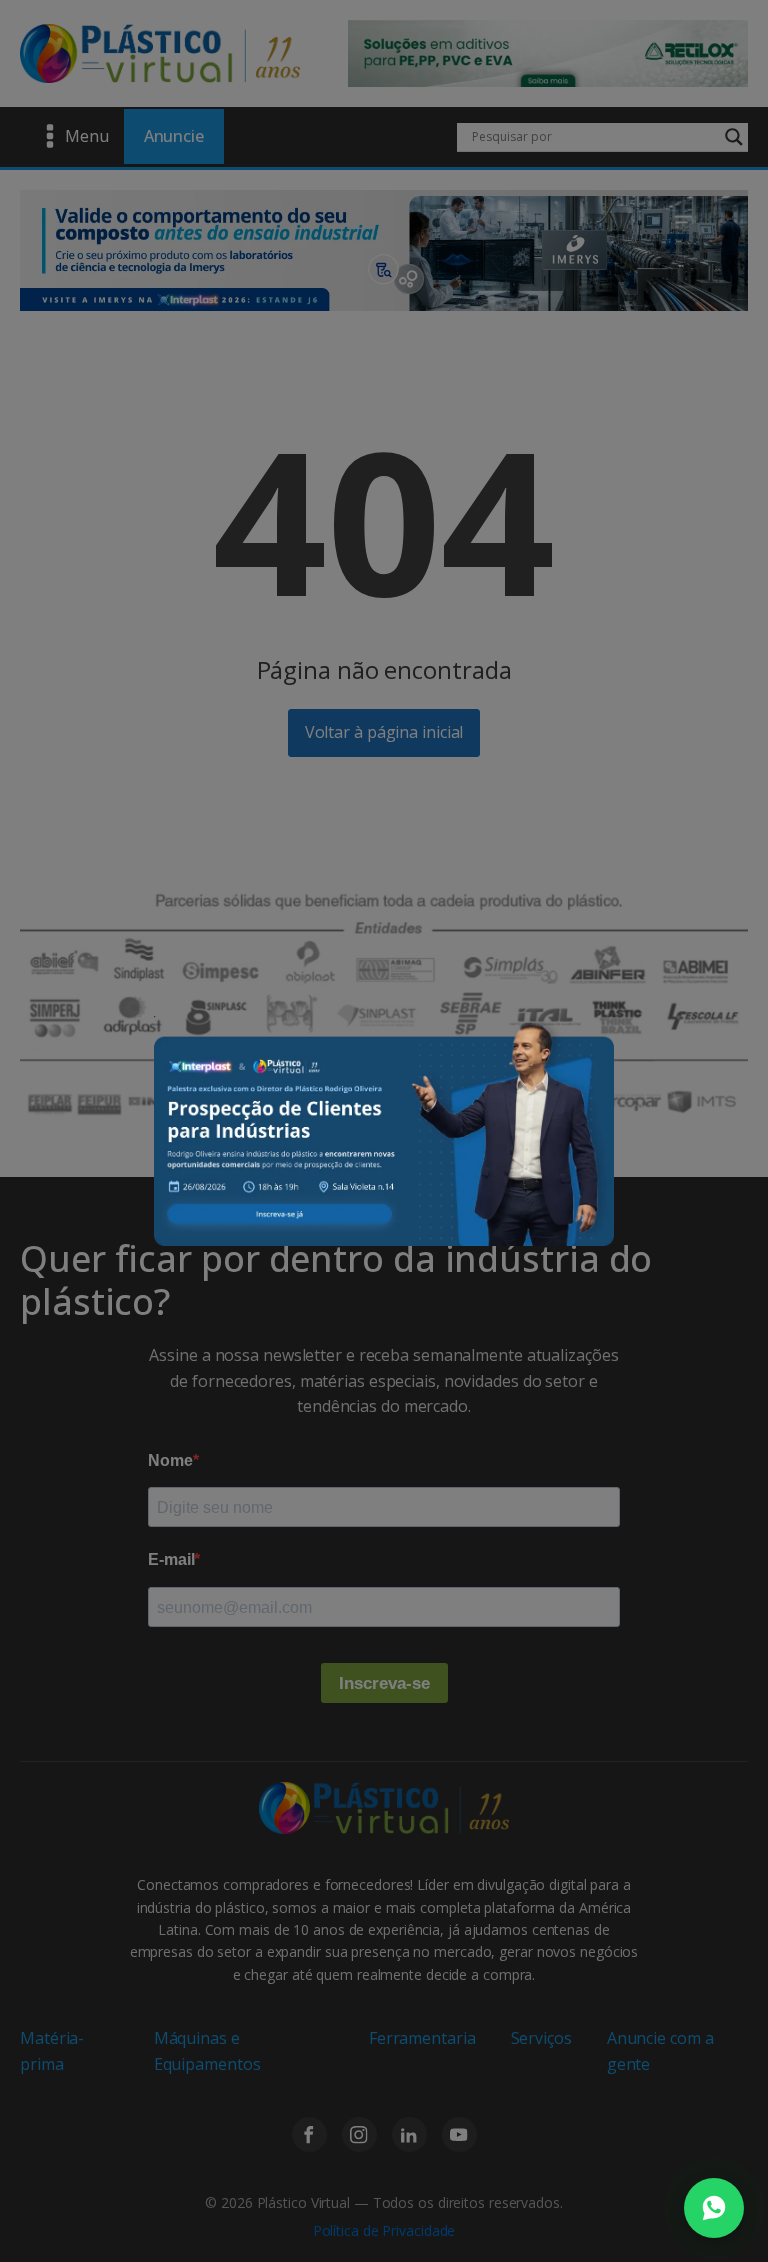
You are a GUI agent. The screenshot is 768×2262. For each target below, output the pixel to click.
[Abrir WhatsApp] (714, 2208)
